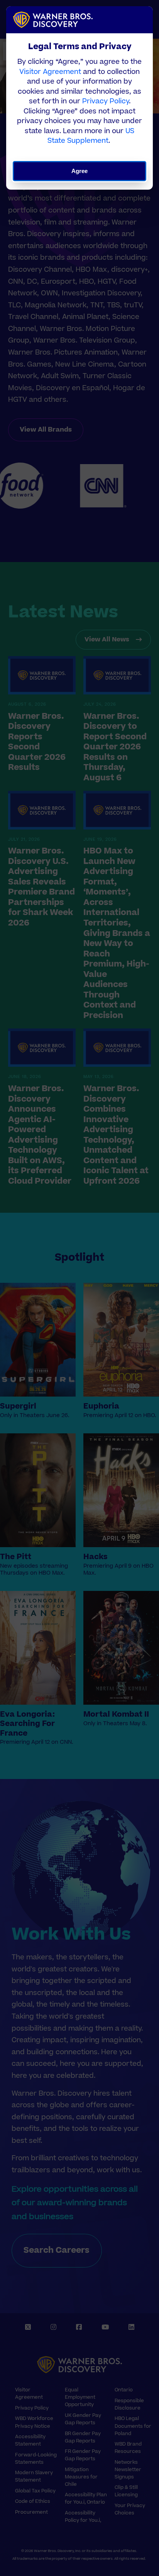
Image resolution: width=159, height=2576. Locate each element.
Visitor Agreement (50, 72)
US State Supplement (91, 136)
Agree (80, 171)
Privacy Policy (106, 101)
